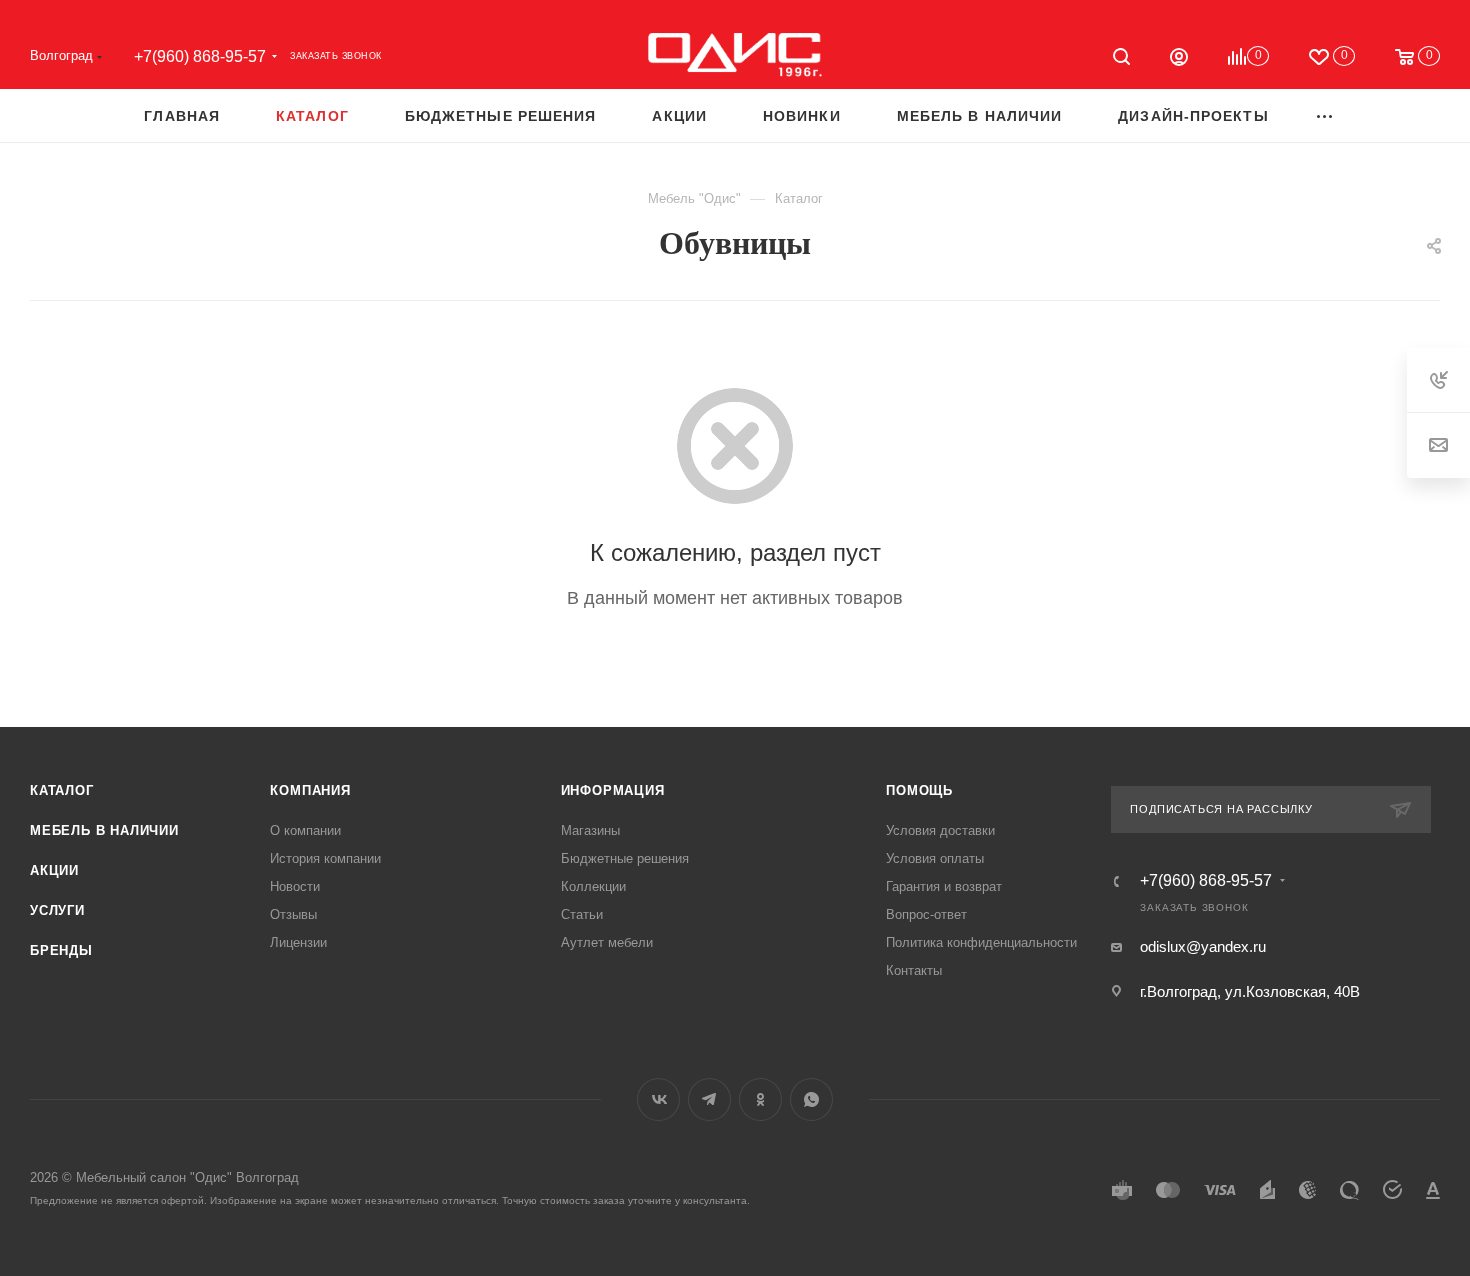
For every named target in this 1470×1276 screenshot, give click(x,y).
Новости (295, 886)
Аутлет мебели (607, 942)
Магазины (590, 830)
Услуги (57, 910)
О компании (305, 830)
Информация (613, 790)
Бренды (61, 950)
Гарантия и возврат (944, 886)
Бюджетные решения (625, 858)
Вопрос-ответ (926, 914)
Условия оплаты (935, 858)
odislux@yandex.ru (1203, 946)
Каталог (62, 790)
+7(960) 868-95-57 (200, 56)
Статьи (582, 914)
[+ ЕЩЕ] (1325, 115)
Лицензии (298, 942)
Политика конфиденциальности (981, 942)
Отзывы (293, 914)
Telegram (709, 1099)
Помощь (919, 790)
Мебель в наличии (104, 830)
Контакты (914, 970)
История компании (325, 858)
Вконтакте (658, 1099)
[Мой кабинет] (1179, 59)
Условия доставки (940, 830)
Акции (54, 870)
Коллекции (593, 886)
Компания (310, 790)
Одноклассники (760, 1099)
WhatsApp (811, 1099)
